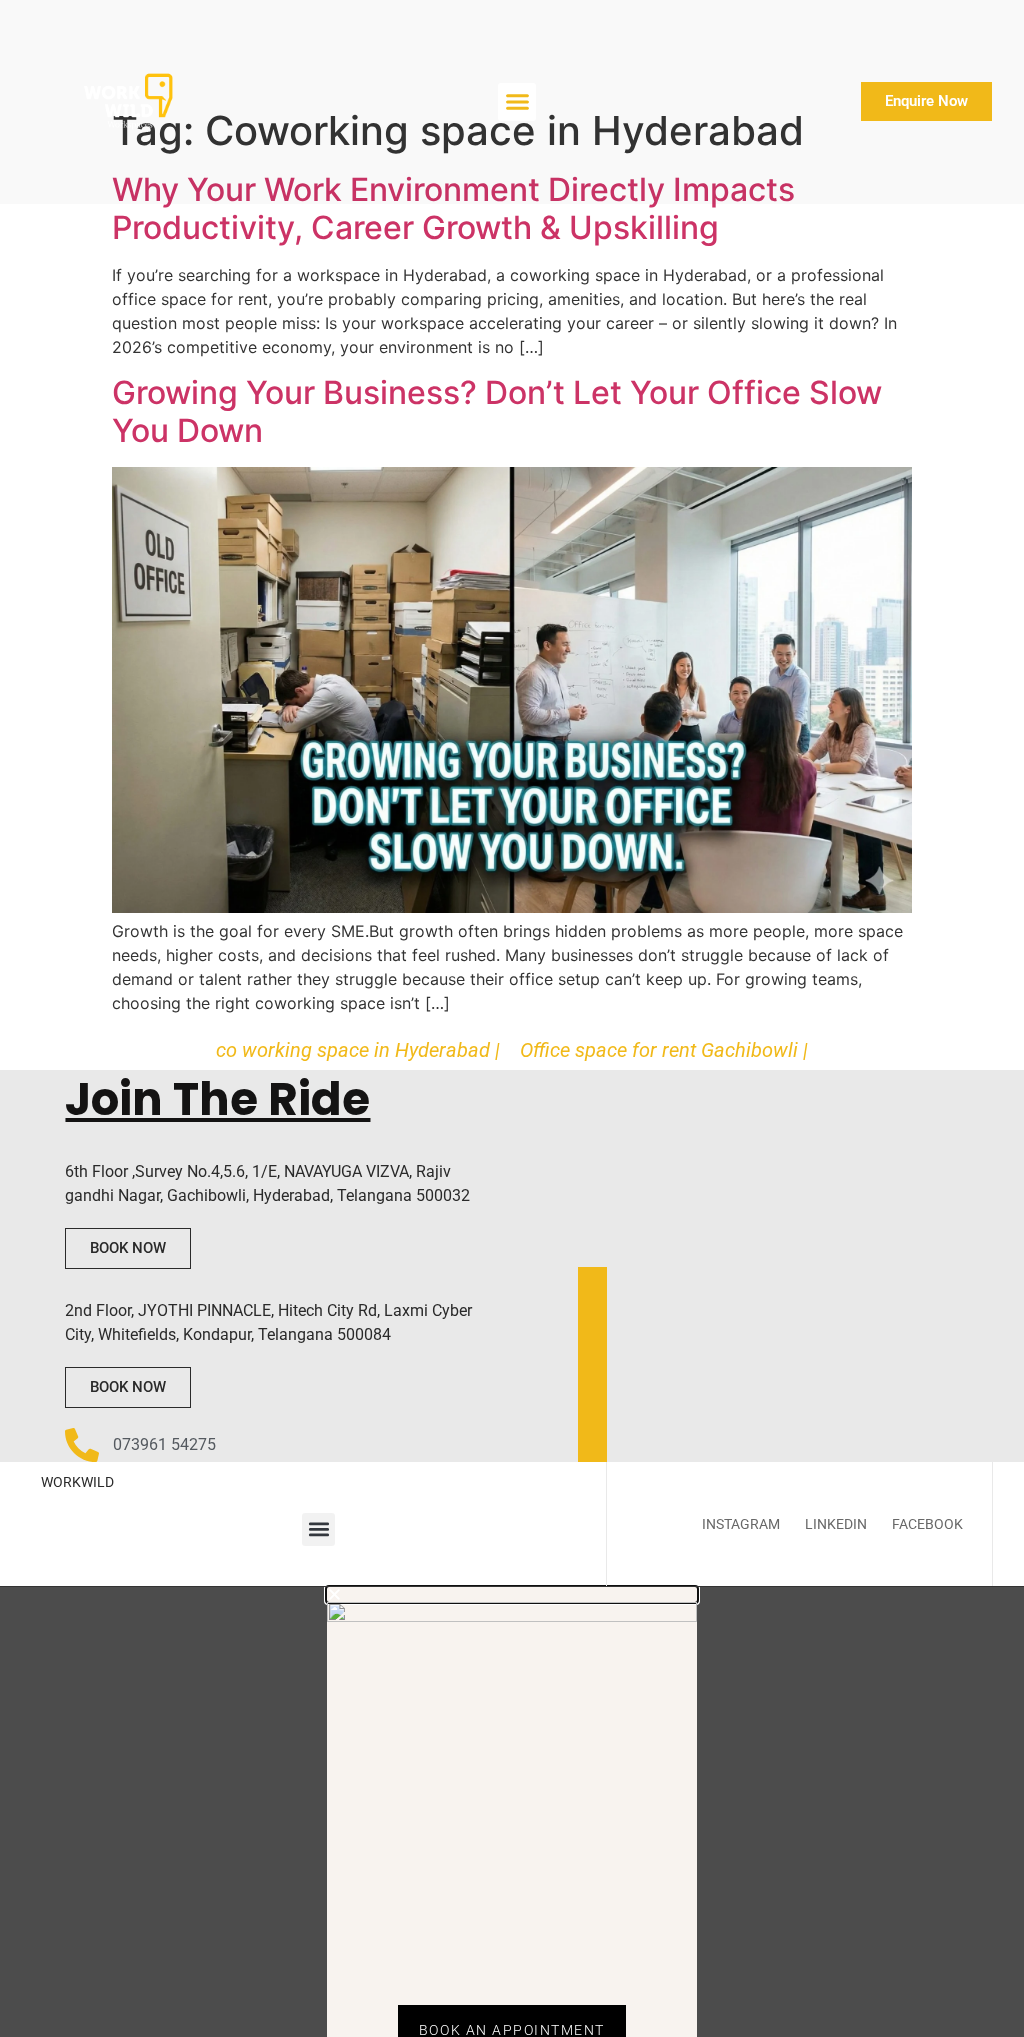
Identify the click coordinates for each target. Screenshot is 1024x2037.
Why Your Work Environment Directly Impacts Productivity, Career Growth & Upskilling (453, 208)
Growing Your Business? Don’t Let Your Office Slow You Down (497, 411)
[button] (517, 102)
